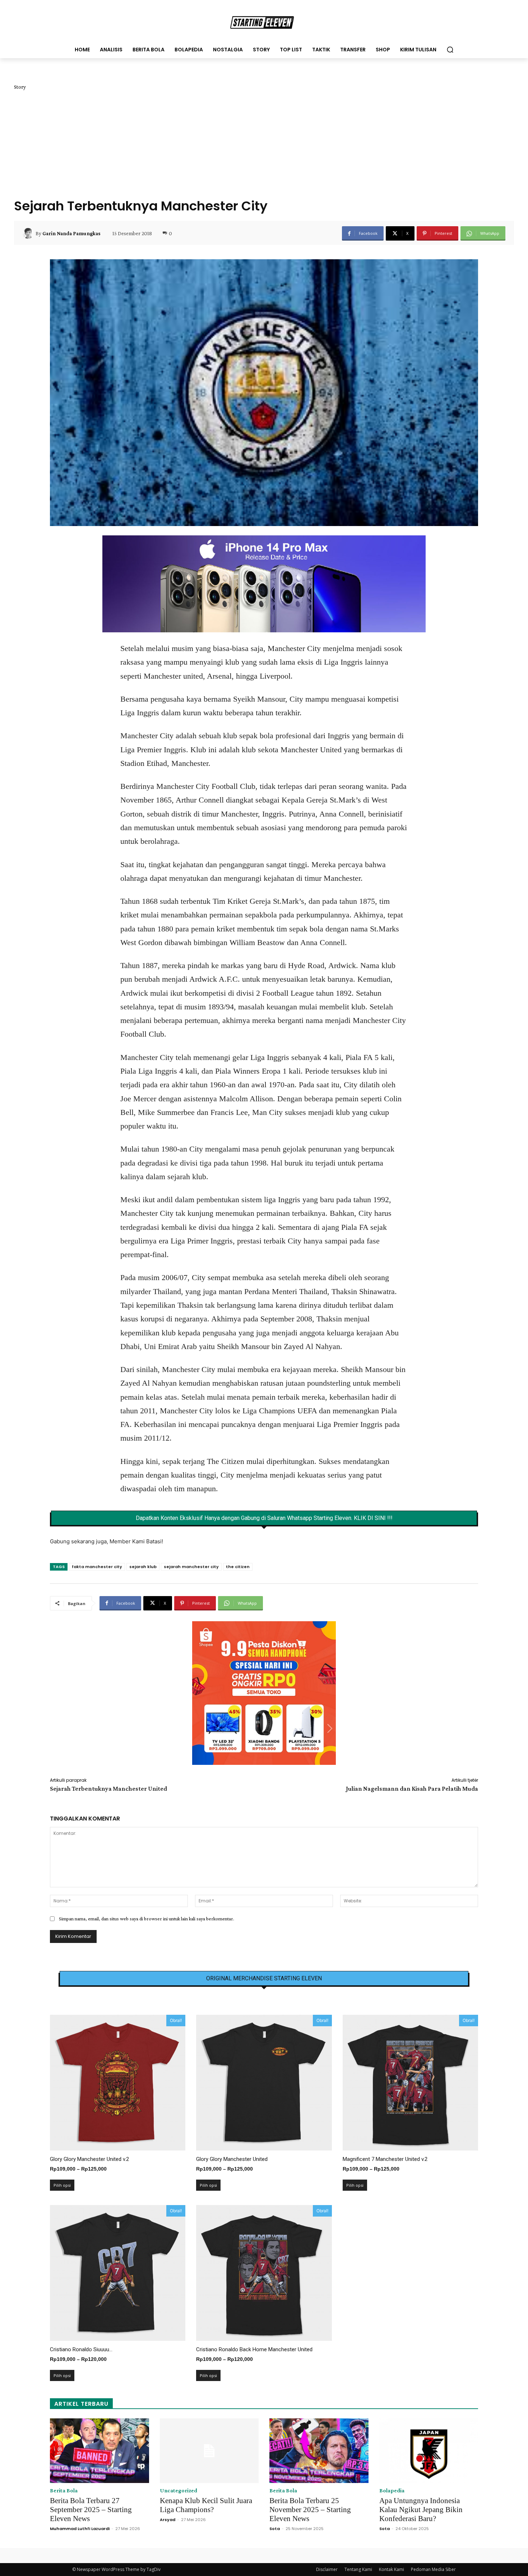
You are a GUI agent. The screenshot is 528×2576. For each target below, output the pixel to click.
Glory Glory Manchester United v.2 (89, 2159)
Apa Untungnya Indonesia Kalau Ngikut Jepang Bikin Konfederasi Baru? (421, 2510)
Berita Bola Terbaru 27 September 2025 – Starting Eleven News (91, 2510)
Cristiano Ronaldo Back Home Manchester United (254, 2349)
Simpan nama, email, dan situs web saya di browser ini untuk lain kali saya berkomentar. (147, 1919)
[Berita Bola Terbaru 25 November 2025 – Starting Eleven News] (319, 2451)
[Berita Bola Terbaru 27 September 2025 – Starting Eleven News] (99, 2451)
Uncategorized (179, 2491)
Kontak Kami (392, 2569)
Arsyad (168, 2520)
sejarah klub (143, 1567)
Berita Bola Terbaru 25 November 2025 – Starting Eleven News (310, 2510)
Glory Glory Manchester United (232, 2159)
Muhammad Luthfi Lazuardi (80, 2529)
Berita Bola (64, 2491)
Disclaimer (327, 2569)
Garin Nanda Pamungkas (71, 233)
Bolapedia (392, 2491)
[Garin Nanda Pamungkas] (29, 233)
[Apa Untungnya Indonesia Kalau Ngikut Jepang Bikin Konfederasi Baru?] (429, 2451)
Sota (275, 2529)
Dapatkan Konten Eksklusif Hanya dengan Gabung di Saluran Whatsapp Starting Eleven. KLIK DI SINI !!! (264, 1518)
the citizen (238, 1567)
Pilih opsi (62, 2185)
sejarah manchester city (191, 1567)
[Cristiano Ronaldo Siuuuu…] (118, 2273)
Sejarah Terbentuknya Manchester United (108, 1789)
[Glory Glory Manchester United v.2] (118, 2082)
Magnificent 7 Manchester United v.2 (385, 2159)
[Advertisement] (264, 144)
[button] (450, 50)
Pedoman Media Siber (433, 2569)
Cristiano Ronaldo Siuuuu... (81, 2349)
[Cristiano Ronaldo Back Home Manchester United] (264, 2273)
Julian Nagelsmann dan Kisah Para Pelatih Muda (412, 1789)
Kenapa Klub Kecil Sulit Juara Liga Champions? (206, 2505)
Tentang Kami (358, 2569)
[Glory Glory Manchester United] (264, 2082)
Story (20, 87)
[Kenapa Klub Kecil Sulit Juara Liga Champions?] (209, 2451)
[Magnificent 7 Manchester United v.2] (410, 2082)
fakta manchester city (97, 1567)
